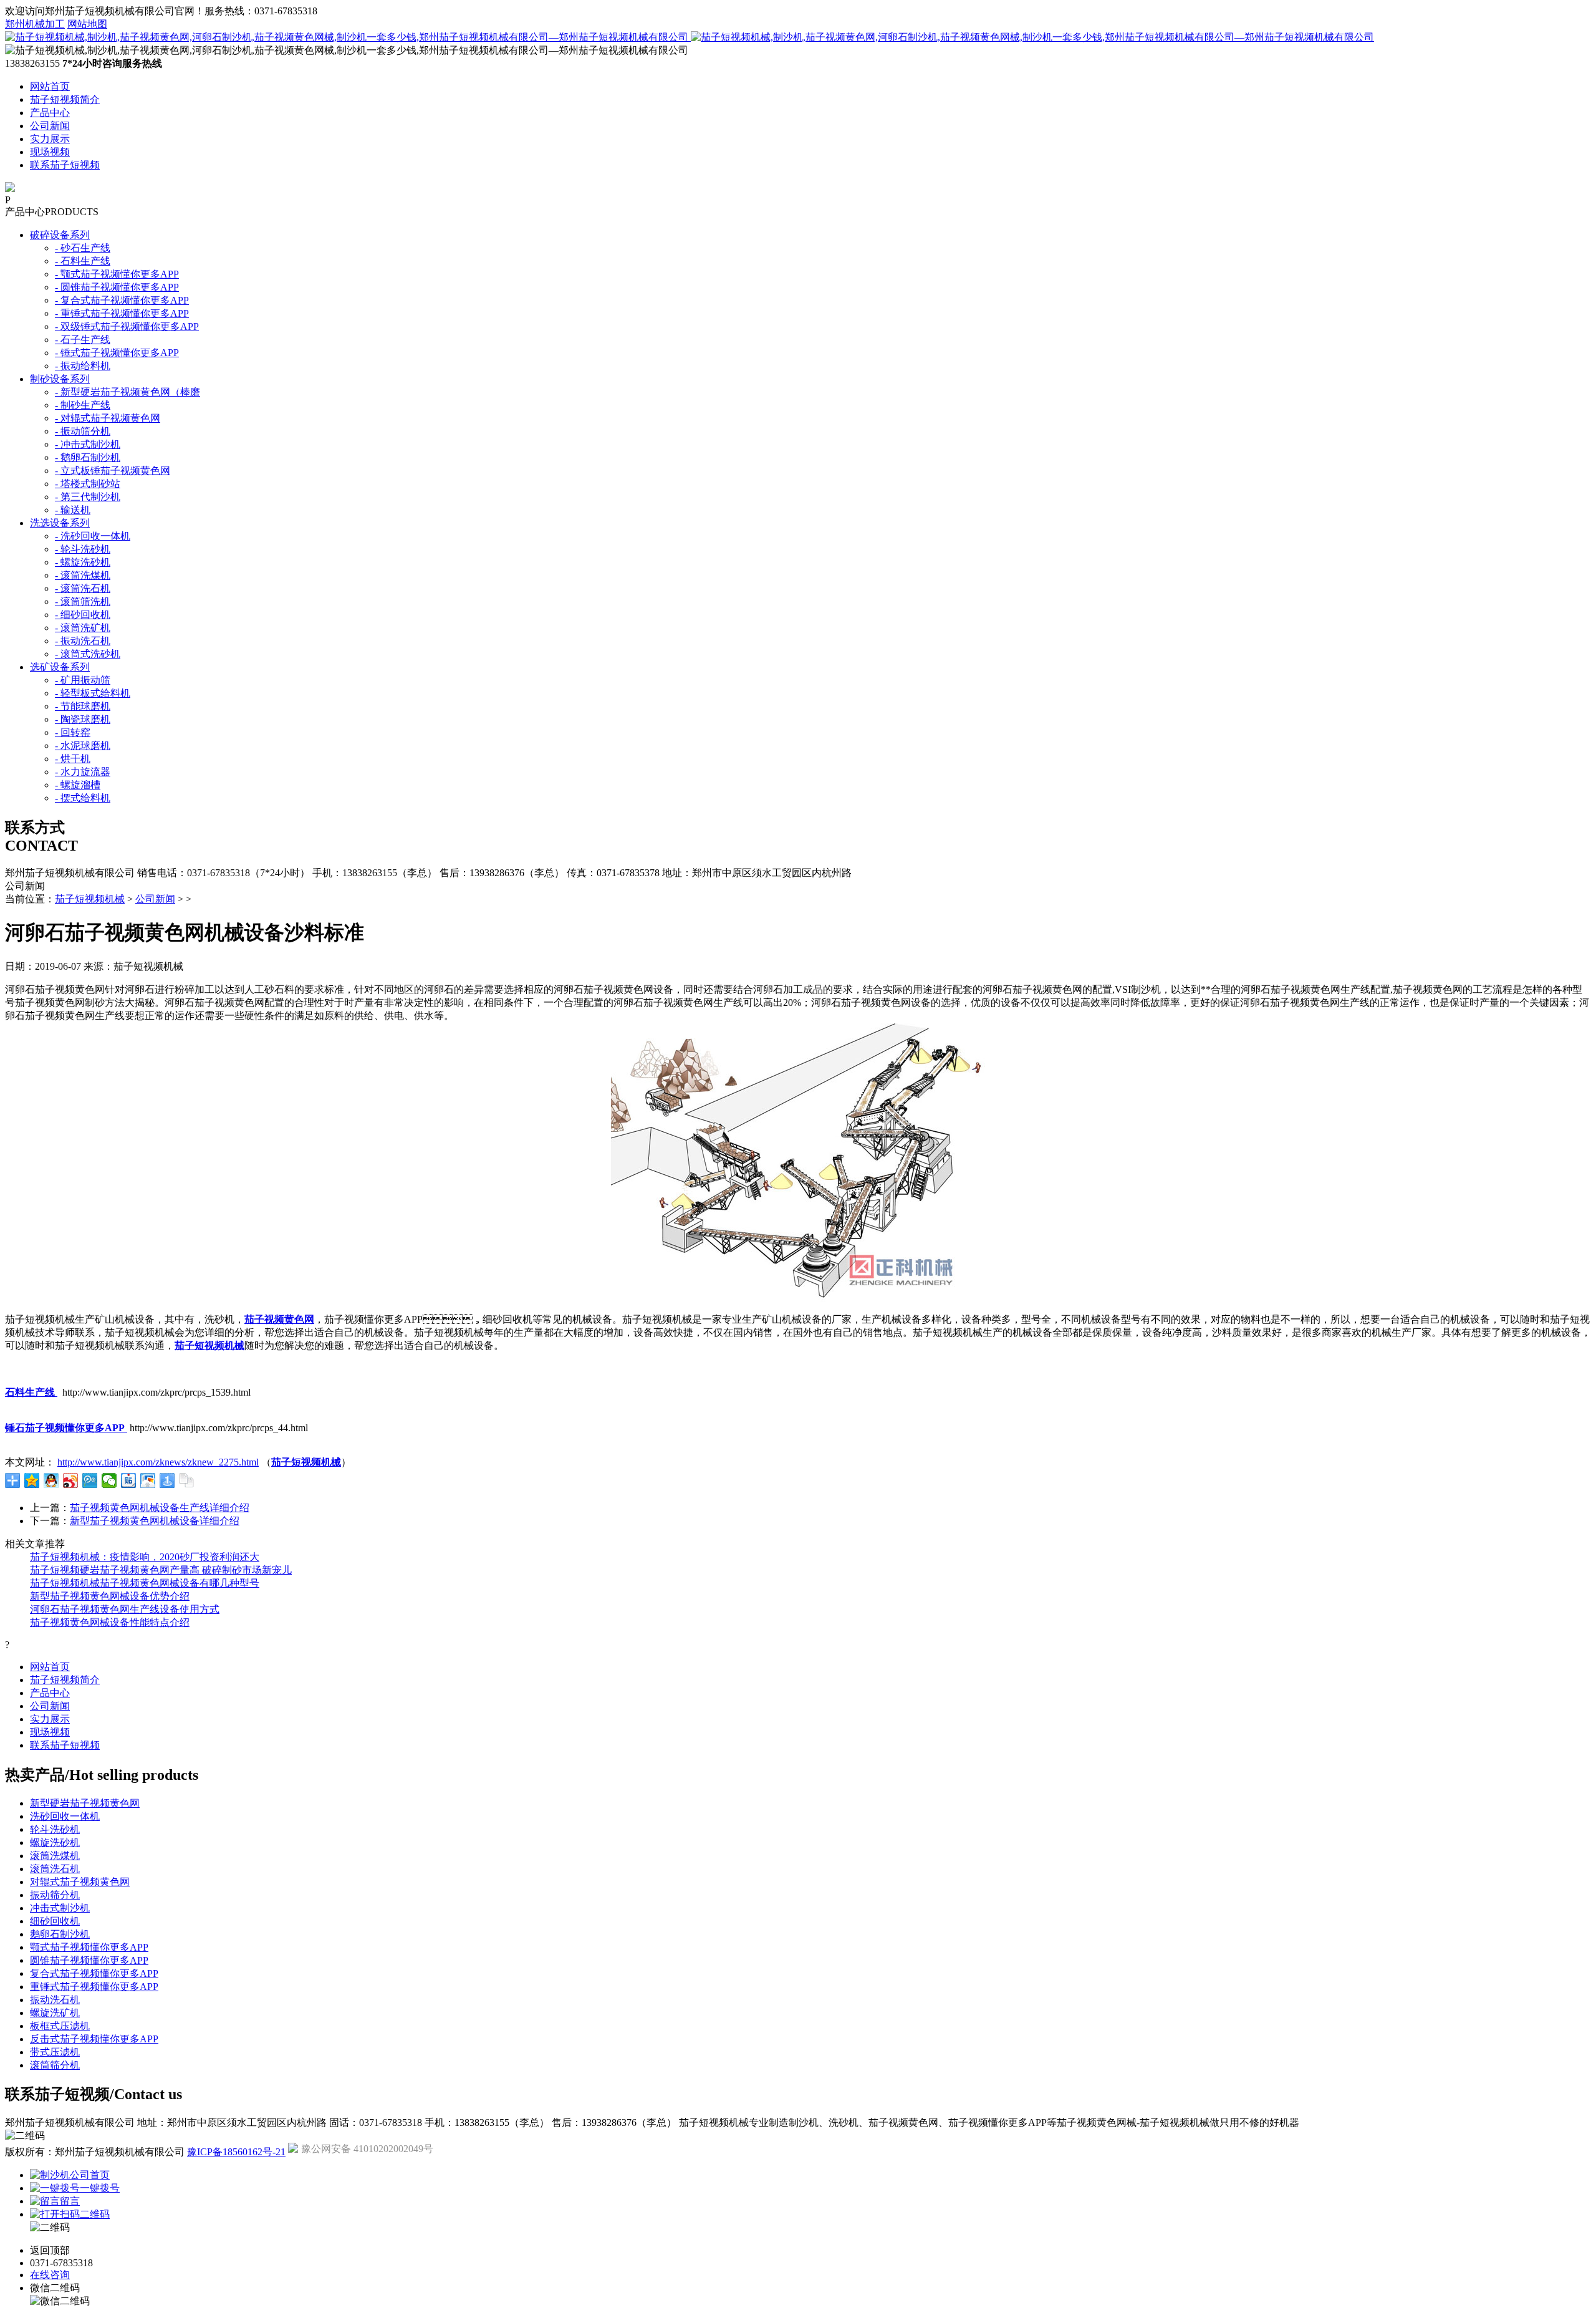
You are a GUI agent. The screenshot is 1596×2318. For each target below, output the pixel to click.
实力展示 (50, 139)
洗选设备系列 (60, 523)
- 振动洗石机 (83, 641)
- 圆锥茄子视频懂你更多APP (117, 287)
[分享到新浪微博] (71, 1480)
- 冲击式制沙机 (88, 444)
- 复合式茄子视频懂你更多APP (122, 300)
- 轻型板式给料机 (93, 693)
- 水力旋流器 (83, 772)
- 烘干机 (73, 759)
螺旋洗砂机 (55, 1842)
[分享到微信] (109, 1480)
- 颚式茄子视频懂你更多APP (117, 274)
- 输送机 (73, 510)
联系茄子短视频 (65, 165)
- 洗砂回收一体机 (93, 536)
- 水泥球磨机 (83, 746)
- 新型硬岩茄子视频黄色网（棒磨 (127, 392)
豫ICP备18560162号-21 (236, 2152)
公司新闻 (50, 126)
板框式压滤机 (60, 2026)
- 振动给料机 (83, 366)
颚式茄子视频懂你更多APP (89, 1947)
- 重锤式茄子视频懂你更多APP (122, 313)
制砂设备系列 (60, 379)
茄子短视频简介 (65, 99)
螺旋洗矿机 (55, 2013)
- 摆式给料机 (83, 798)
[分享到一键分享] (167, 1480)
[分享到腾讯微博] (90, 1480)
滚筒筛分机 (55, 2065)
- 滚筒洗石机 (83, 588)
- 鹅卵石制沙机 (88, 457)
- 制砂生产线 (83, 405)
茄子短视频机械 (90, 899)
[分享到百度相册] (148, 1480)
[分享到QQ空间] (32, 1480)
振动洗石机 (55, 2000)
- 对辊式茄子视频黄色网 (108, 418)
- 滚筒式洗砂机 (88, 654)
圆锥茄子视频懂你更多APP (89, 1960)
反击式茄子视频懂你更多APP (94, 2039)
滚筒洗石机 (55, 1869)
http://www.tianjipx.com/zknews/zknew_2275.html (158, 1462)
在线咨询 (50, 2275)
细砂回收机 (55, 1921)
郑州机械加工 (35, 24)
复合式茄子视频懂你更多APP (94, 1973)
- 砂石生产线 (83, 248)
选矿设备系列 (60, 667)
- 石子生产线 (83, 340)
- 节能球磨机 (83, 706)
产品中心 (50, 113)
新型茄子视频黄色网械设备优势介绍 (110, 1596)
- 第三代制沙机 (88, 497)
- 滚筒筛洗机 (83, 601)
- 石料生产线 (83, 261)
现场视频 (50, 152)
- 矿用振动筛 (83, 680)
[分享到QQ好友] (51, 1480)
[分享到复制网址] (187, 1480)
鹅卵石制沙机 (60, 1934)
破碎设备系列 (60, 235)
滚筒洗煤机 (55, 1856)
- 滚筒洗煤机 (83, 575)
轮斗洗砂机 (55, 1829)
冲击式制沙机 (60, 1908)
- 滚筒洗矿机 (83, 628)
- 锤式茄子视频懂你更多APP (117, 353)
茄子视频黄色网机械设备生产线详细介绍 (160, 1508)
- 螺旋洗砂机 (83, 562)
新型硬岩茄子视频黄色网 (85, 1803)
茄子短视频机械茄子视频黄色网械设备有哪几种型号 (145, 1583)
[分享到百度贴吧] (129, 1480)
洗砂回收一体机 (65, 1816)
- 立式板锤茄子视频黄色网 (113, 471)
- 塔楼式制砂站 (88, 484)
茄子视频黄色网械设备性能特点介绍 (110, 1622)
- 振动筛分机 (83, 431)
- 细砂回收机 (83, 615)
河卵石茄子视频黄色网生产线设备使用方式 (125, 1609)
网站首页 (50, 86)
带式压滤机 (55, 2052)
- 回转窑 (73, 732)
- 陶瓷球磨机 (83, 719)
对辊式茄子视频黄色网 (80, 1882)
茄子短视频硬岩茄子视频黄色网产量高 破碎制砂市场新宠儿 (161, 1570)
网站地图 (87, 24)
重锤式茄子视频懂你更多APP (94, 1987)
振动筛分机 (55, 1895)
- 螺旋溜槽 (78, 785)
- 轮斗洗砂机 (83, 549)
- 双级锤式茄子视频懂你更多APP (127, 326)
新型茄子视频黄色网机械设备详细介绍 (155, 1521)
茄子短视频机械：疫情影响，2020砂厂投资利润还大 (145, 1557)
